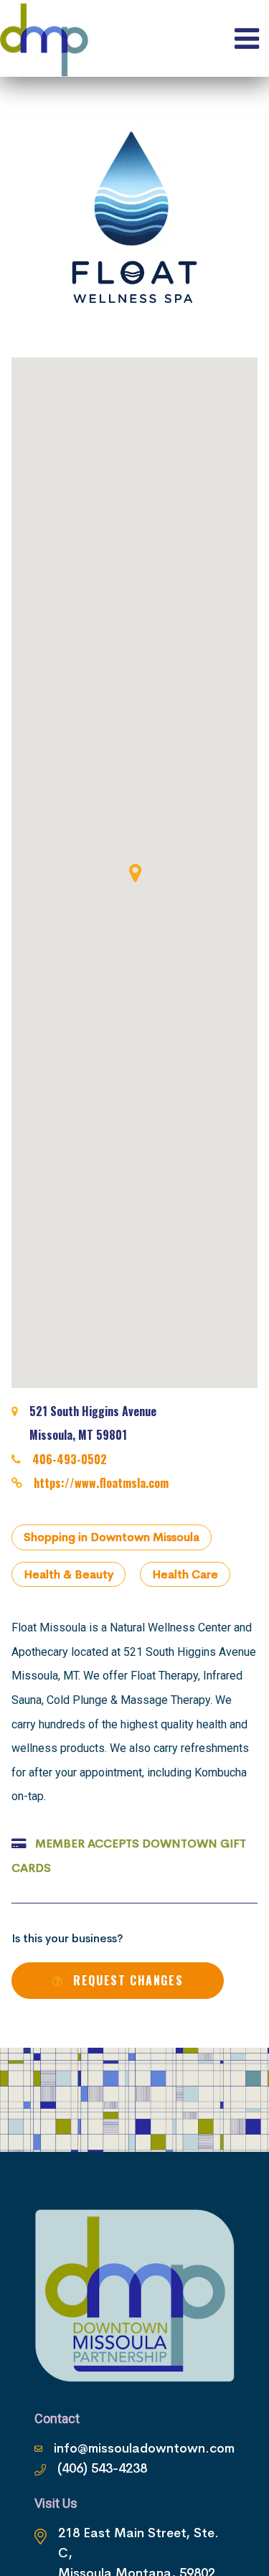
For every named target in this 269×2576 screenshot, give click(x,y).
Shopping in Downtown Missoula (112, 1537)
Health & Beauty (69, 1574)
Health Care (185, 1574)
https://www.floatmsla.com (101, 1483)
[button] (135, 873)
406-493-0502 (70, 1459)
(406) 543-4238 (102, 2468)
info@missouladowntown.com (144, 2448)
